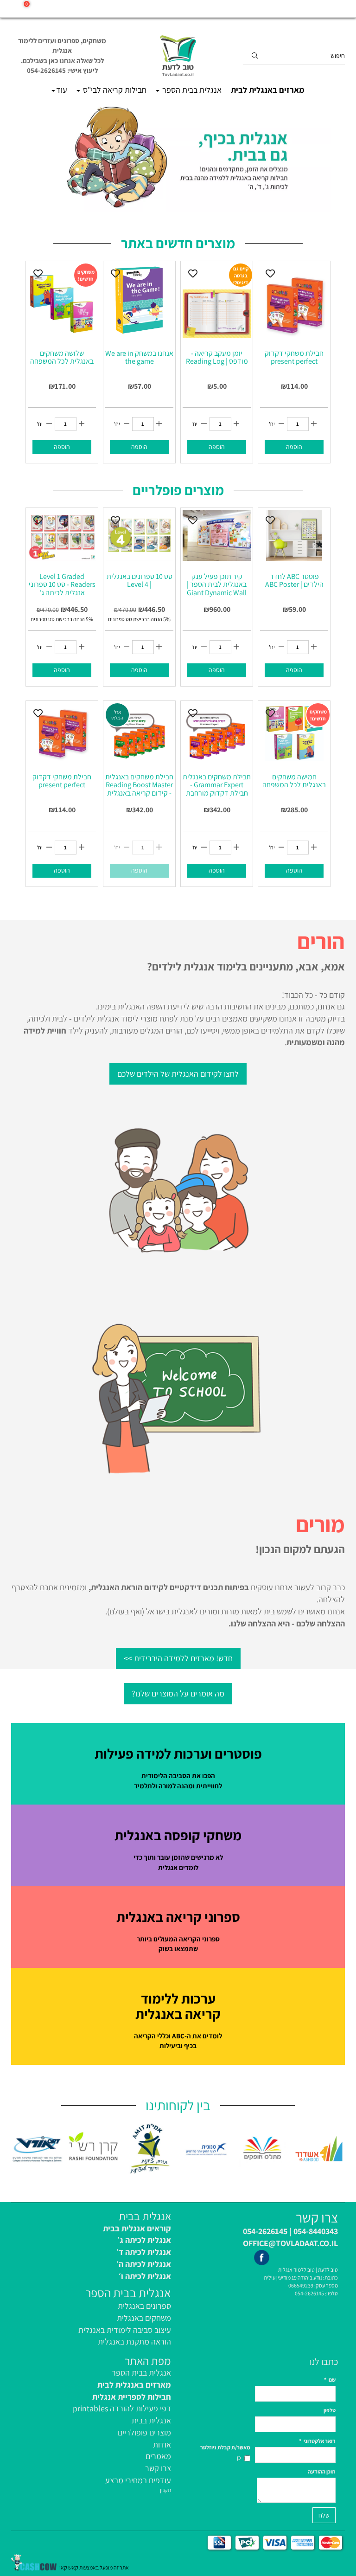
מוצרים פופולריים (144, 2432)
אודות (162, 2444)
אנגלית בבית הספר (191, 90)
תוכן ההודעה (322, 2471)
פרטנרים (334, 9)
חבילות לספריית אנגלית (132, 2397)
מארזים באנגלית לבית (268, 90)
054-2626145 (309, 2293)
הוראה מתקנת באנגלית (134, 2342)
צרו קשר (158, 2468)
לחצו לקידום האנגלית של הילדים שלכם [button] (178, 1074)
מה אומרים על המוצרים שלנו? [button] (178, 1693)
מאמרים (158, 2456)
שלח (324, 2515)
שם (330, 2380)
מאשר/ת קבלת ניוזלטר (225, 2447)
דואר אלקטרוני (317, 2441)
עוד (62, 90)
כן (239, 2457)
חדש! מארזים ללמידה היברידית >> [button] (178, 1658)
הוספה (62, 447)
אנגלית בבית (151, 2420)
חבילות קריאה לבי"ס (114, 90)
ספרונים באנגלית (144, 2306)
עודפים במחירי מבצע (138, 2480)
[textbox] (62, 56)
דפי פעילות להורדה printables (122, 2408)
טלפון (330, 2410)
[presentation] (12, 2149)
